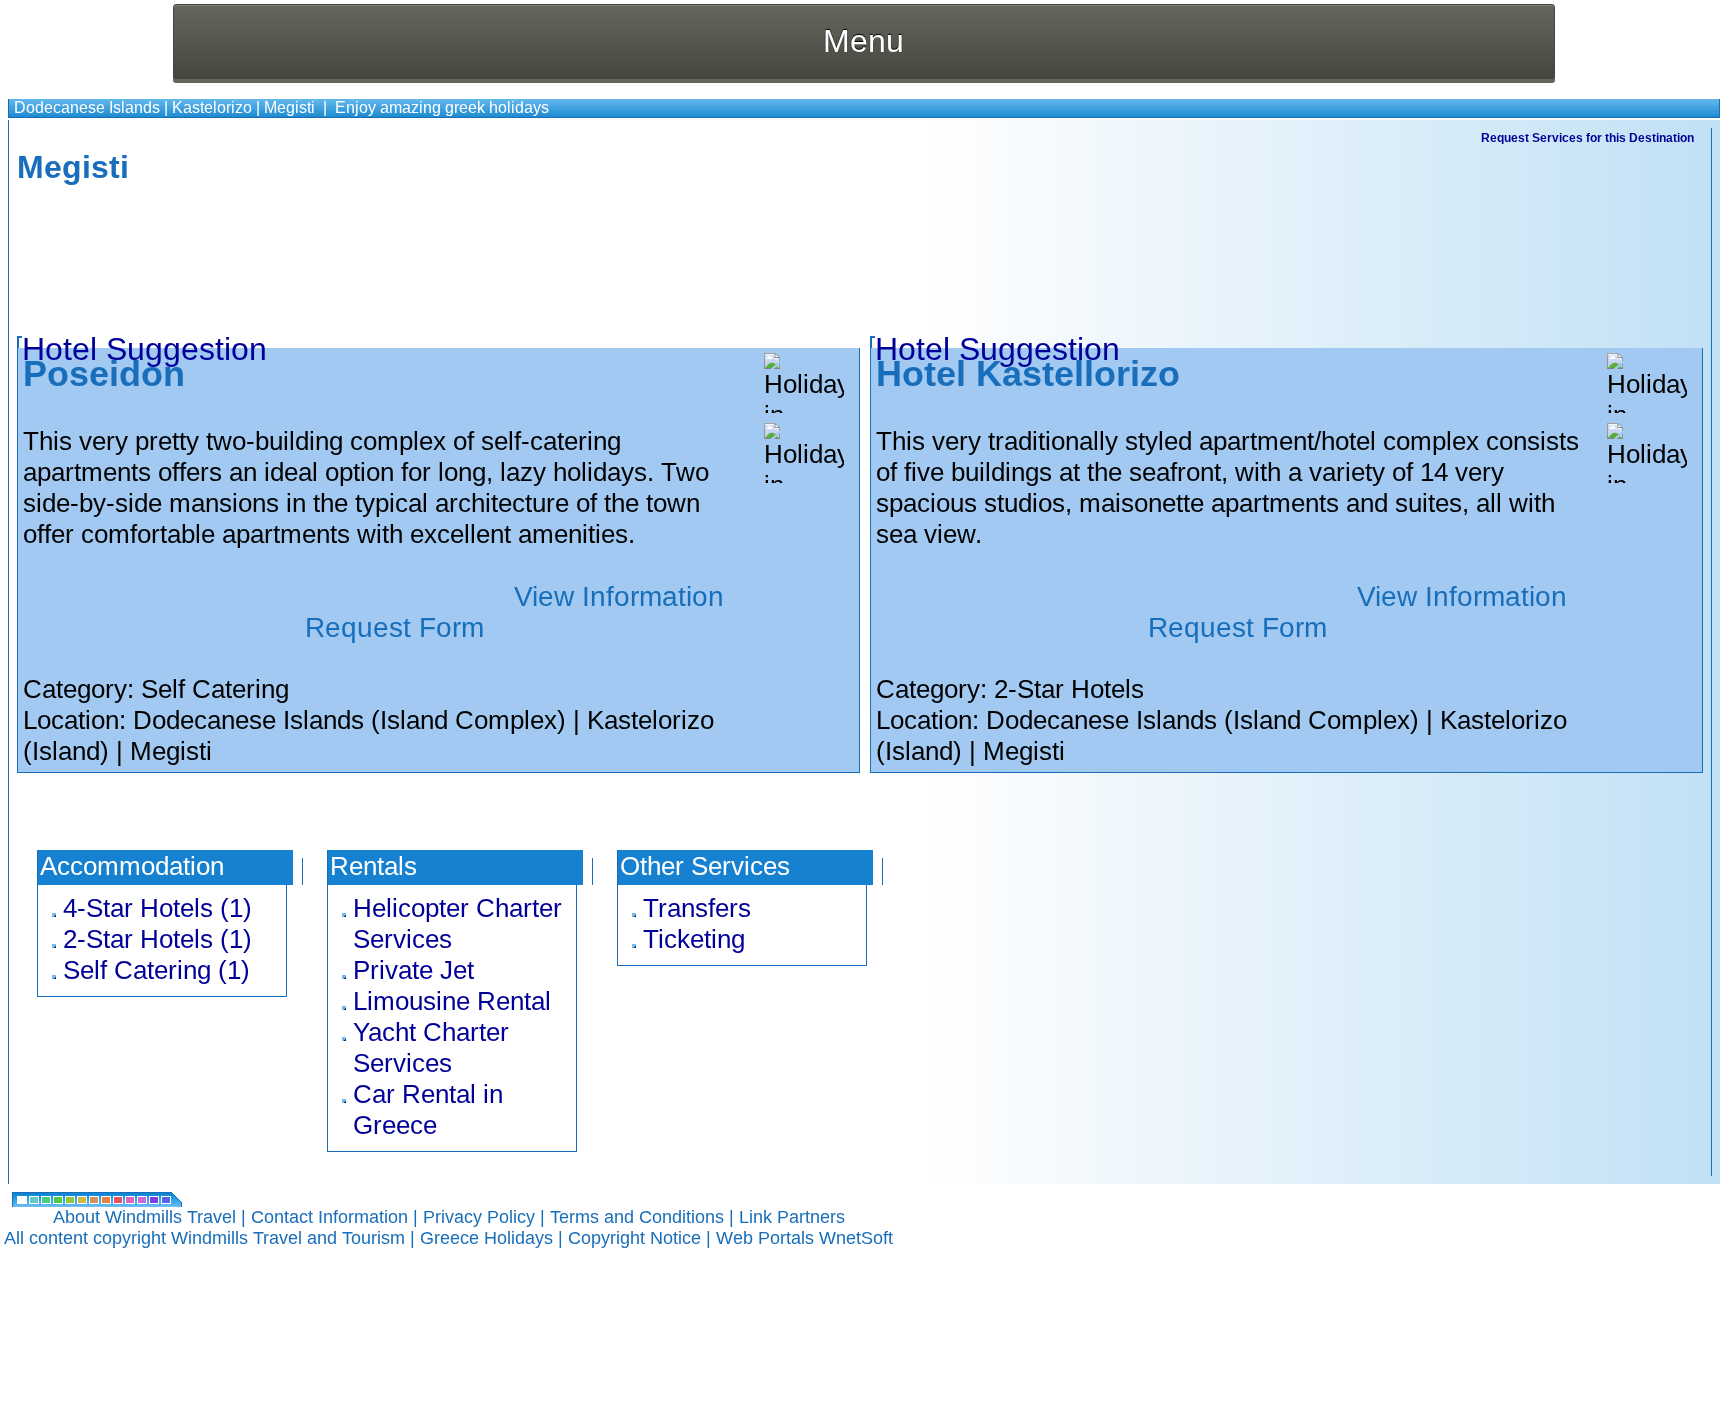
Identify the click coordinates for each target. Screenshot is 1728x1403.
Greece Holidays (486, 1238)
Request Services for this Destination (1587, 138)
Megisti (289, 107)
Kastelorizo (212, 107)
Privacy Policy (479, 1217)
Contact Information (329, 1217)
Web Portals (767, 1238)
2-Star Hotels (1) (157, 939)
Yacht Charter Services (431, 1047)
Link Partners (792, 1217)
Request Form (394, 627)
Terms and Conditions (637, 1217)
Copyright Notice (634, 1238)
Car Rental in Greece (428, 1109)
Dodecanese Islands (87, 107)
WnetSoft (856, 1238)
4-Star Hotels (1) (157, 908)
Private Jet (413, 970)
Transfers (697, 908)
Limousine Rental (452, 1001)
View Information (619, 596)
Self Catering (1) (156, 970)
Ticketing (694, 939)
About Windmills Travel (144, 1217)
